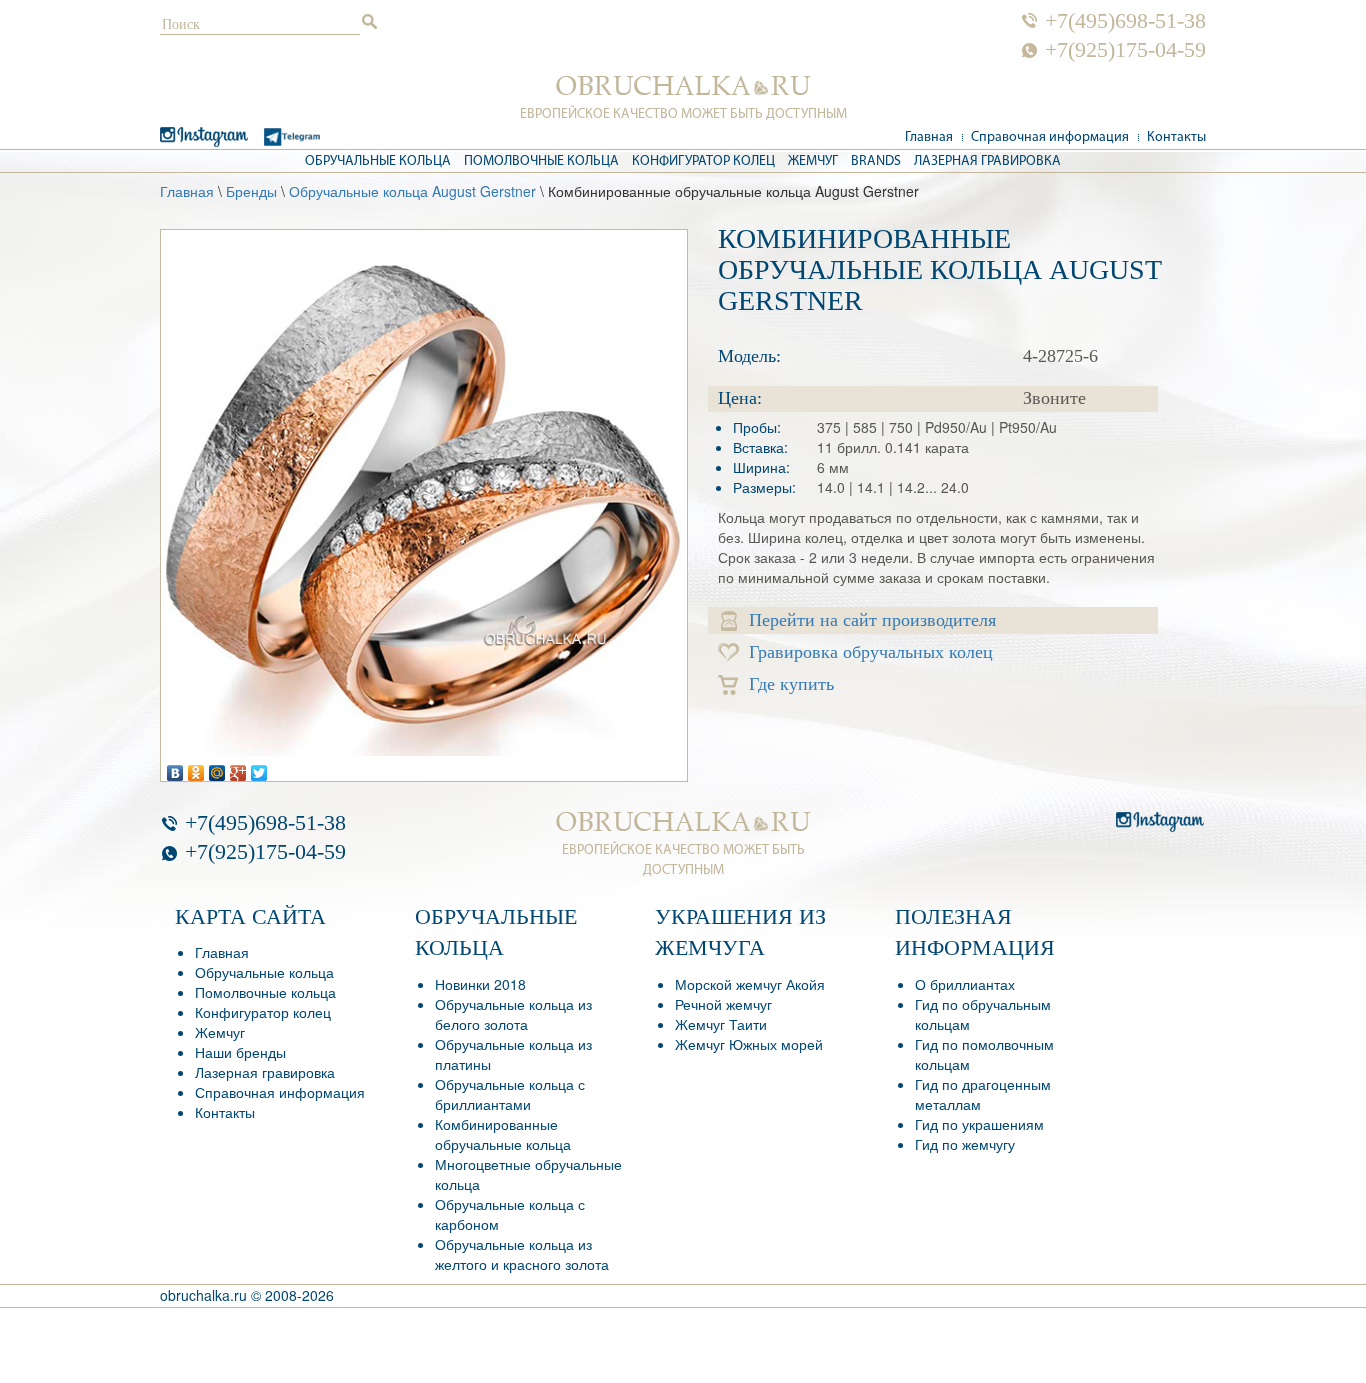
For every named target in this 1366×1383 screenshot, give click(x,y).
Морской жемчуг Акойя (750, 984)
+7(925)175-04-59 (1125, 50)
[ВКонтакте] (175, 768)
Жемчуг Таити (721, 1024)
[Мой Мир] (217, 768)
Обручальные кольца (378, 161)
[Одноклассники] (196, 768)
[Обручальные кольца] (683, 86)
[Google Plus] (238, 768)
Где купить (791, 684)
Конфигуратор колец (703, 161)
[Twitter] (259, 768)
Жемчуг (813, 161)
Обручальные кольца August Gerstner (412, 191)
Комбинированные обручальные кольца (503, 1134)
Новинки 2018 (480, 984)
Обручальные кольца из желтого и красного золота (522, 1254)
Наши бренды (240, 1052)
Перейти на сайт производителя (872, 620)
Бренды (251, 191)
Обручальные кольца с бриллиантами (510, 1094)
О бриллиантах (965, 984)
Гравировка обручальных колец (871, 652)
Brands (876, 161)
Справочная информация (1050, 137)
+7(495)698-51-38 (1125, 21)
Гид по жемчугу (965, 1144)
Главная (929, 137)
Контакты (1176, 137)
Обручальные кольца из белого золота (513, 1014)
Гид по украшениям (979, 1124)
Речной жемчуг (723, 1004)
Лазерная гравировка (987, 161)
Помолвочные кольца (541, 161)
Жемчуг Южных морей (749, 1044)
